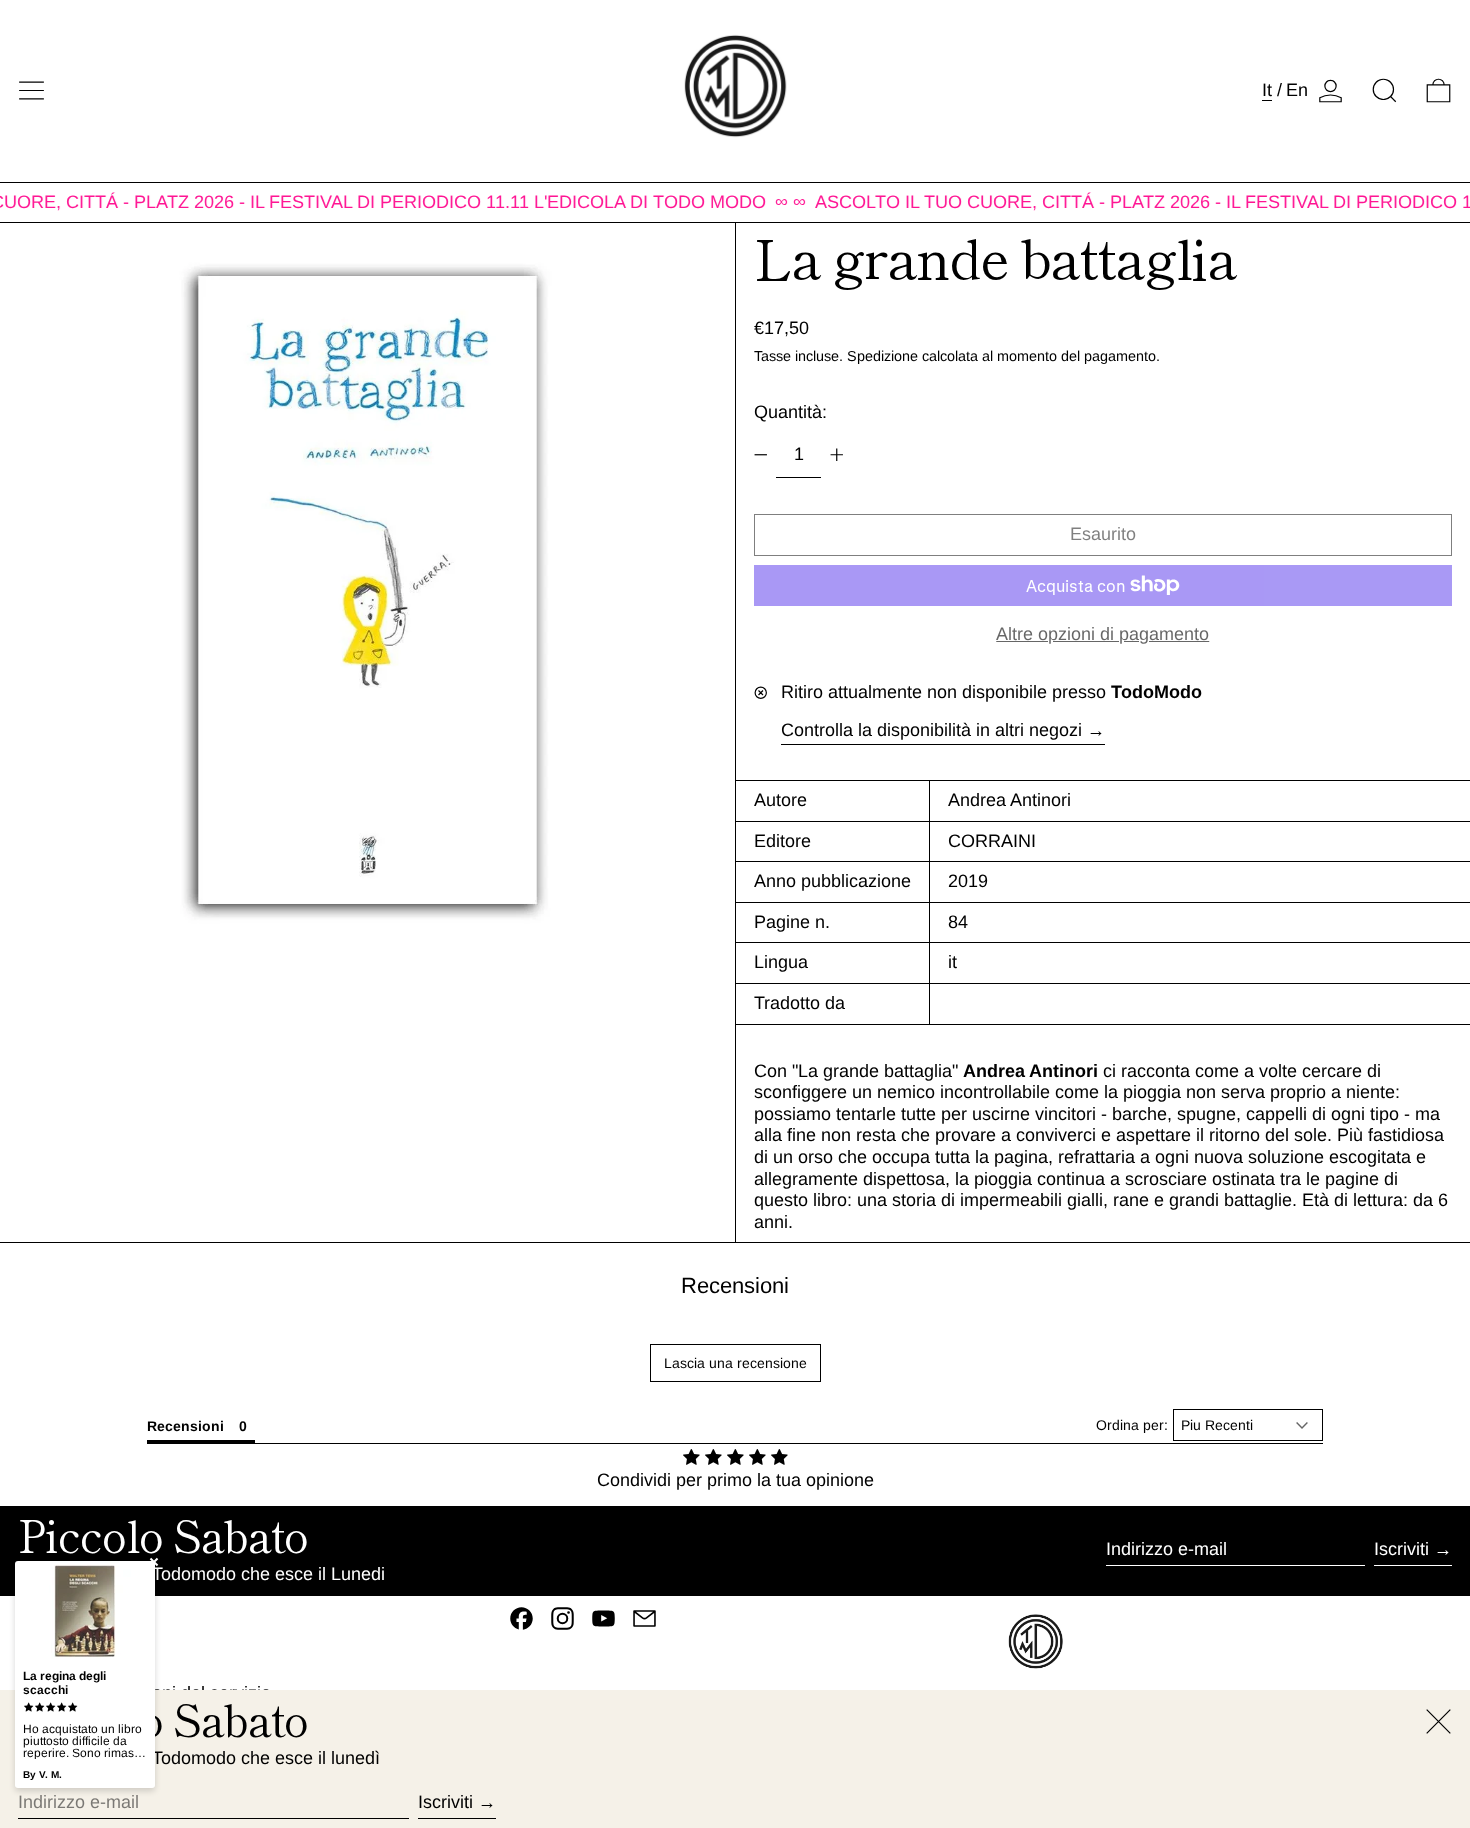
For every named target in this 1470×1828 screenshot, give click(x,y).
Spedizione (882, 356)
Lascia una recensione (735, 1363)
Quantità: (790, 412)
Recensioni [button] (185, 1426)
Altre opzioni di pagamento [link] (1102, 634)
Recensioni (735, 1285)
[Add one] (837, 455)
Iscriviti (1401, 1549)
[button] (1384, 90)
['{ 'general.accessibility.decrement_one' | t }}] (761, 455)
